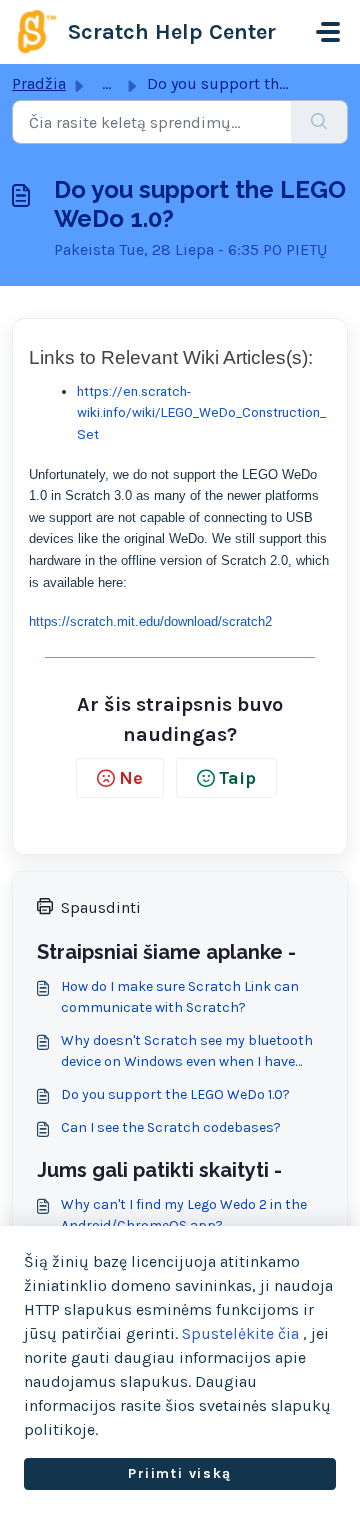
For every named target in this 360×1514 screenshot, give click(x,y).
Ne (131, 778)
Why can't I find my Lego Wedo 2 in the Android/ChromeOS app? (184, 1215)
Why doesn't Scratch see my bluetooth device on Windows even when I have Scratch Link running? (187, 1052)
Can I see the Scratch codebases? (171, 1127)
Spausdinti (101, 907)
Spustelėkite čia (240, 1333)
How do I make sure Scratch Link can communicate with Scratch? (180, 997)
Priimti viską (180, 1473)
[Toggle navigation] (328, 32)
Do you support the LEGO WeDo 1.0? (175, 1094)
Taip (237, 778)
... (106, 83)
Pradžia (39, 83)
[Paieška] (319, 122)
